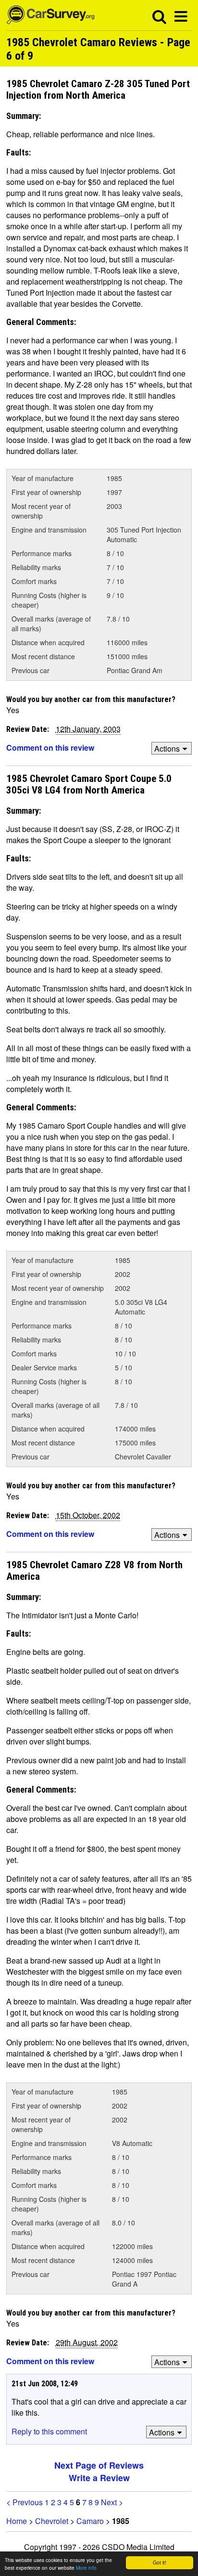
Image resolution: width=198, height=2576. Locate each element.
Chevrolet (52, 2521)
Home (17, 2521)
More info (86, 2568)
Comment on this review (50, 748)
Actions (167, 748)
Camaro (90, 2521)
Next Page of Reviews (99, 2465)
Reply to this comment (49, 2431)
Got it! (160, 2562)
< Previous (25, 2502)
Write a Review (99, 2478)
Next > (112, 2502)
